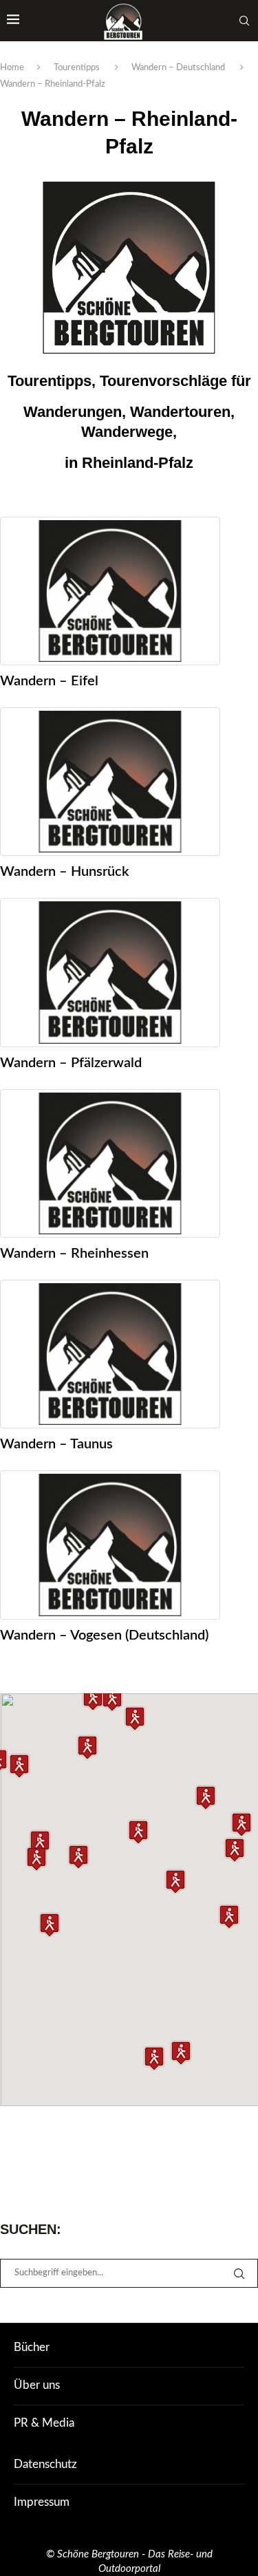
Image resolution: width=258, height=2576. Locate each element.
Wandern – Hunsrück (64, 872)
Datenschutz (45, 2464)
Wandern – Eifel (49, 681)
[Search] (244, 21)
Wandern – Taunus (56, 1444)
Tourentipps (77, 68)
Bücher (32, 2347)
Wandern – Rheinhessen (74, 1254)
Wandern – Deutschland (178, 68)
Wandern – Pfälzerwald (71, 1063)
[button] (112, 1699)
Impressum (42, 2502)
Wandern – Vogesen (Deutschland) (104, 1635)
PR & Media (44, 2423)
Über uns (37, 2385)
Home (12, 68)
